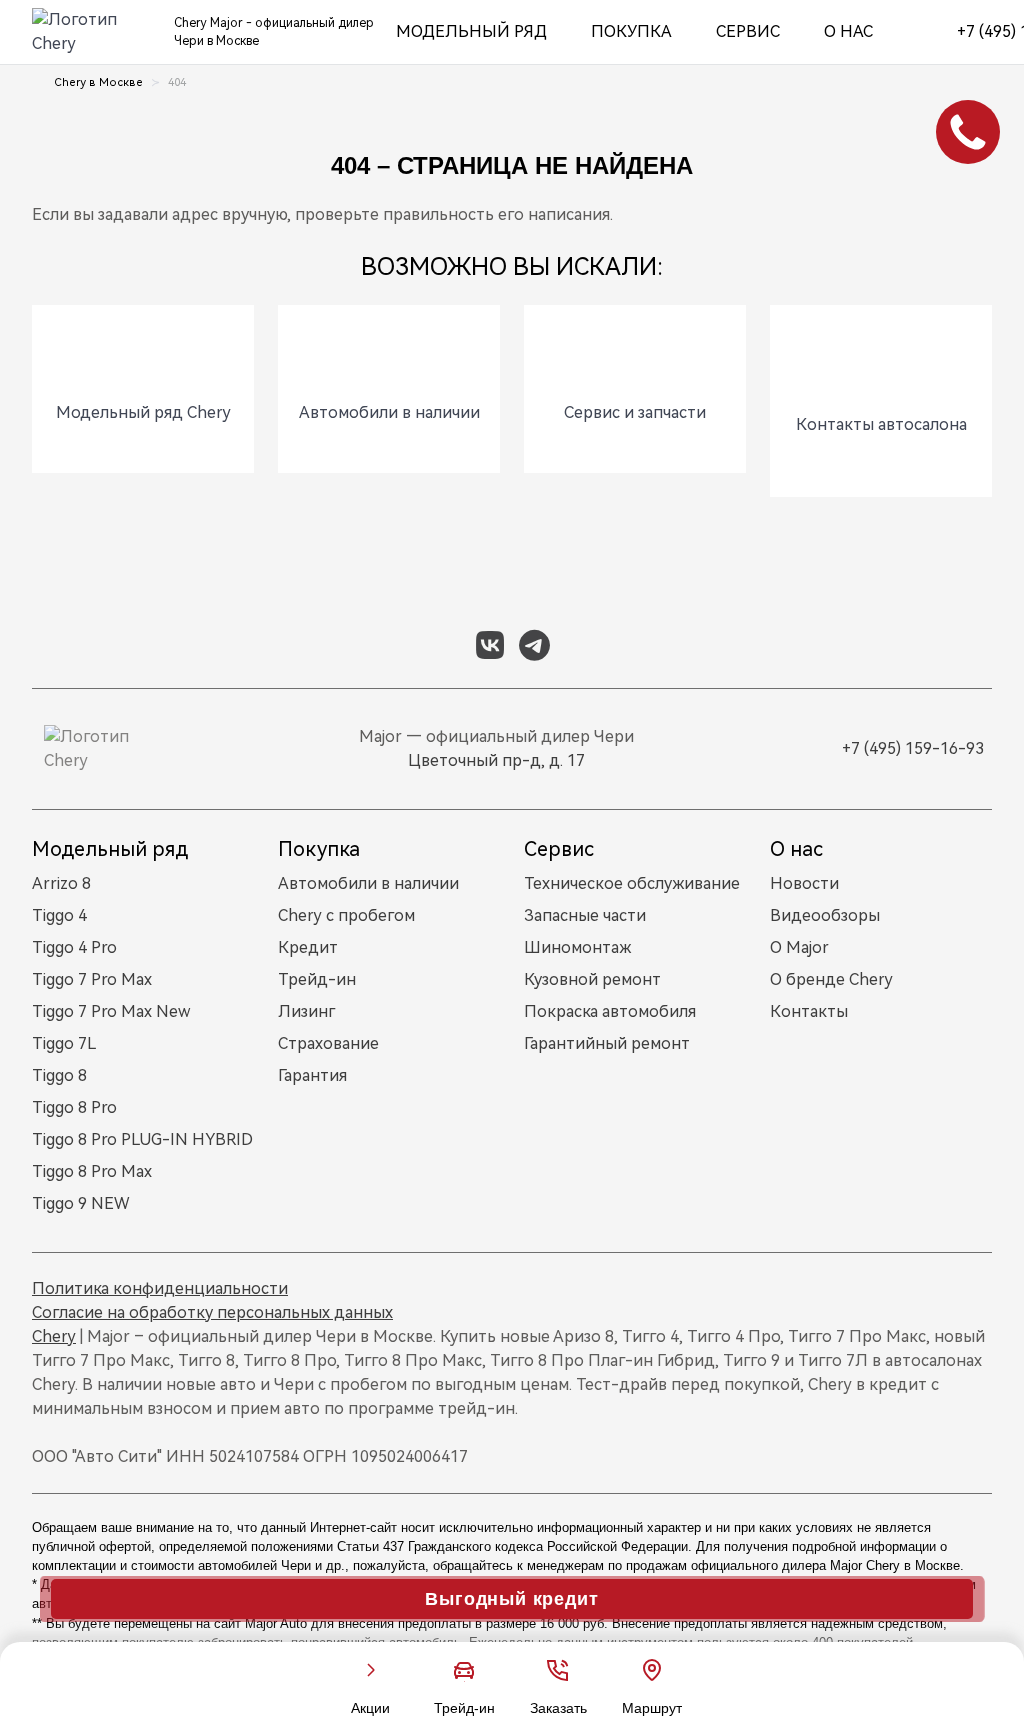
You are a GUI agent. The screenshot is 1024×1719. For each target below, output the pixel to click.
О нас (848, 31)
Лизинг (306, 1011)
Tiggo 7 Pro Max (92, 979)
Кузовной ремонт (592, 979)
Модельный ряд (471, 31)
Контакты (809, 1011)
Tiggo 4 (59, 915)
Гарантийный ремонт (607, 1043)
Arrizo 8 (61, 883)
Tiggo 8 (59, 1075)
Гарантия (312, 1075)
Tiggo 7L (64, 1043)
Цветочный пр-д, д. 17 (496, 760)
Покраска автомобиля (610, 1011)
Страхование (328, 1043)
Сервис (748, 31)
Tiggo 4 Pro (74, 947)
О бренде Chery (831, 979)
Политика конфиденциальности (160, 1288)
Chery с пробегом (346, 915)
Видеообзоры (825, 915)
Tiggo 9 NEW (80, 1203)
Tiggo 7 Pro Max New (111, 1011)
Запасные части (585, 915)
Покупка (631, 31)
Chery (54, 1336)
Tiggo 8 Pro (74, 1107)
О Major (799, 947)
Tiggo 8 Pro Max (92, 1171)
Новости (804, 883)
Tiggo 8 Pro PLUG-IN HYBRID (142, 1139)
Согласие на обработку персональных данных (212, 1312)
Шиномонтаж (577, 947)
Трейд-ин (317, 979)
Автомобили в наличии (368, 883)
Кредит (308, 947)
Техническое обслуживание (632, 883)
